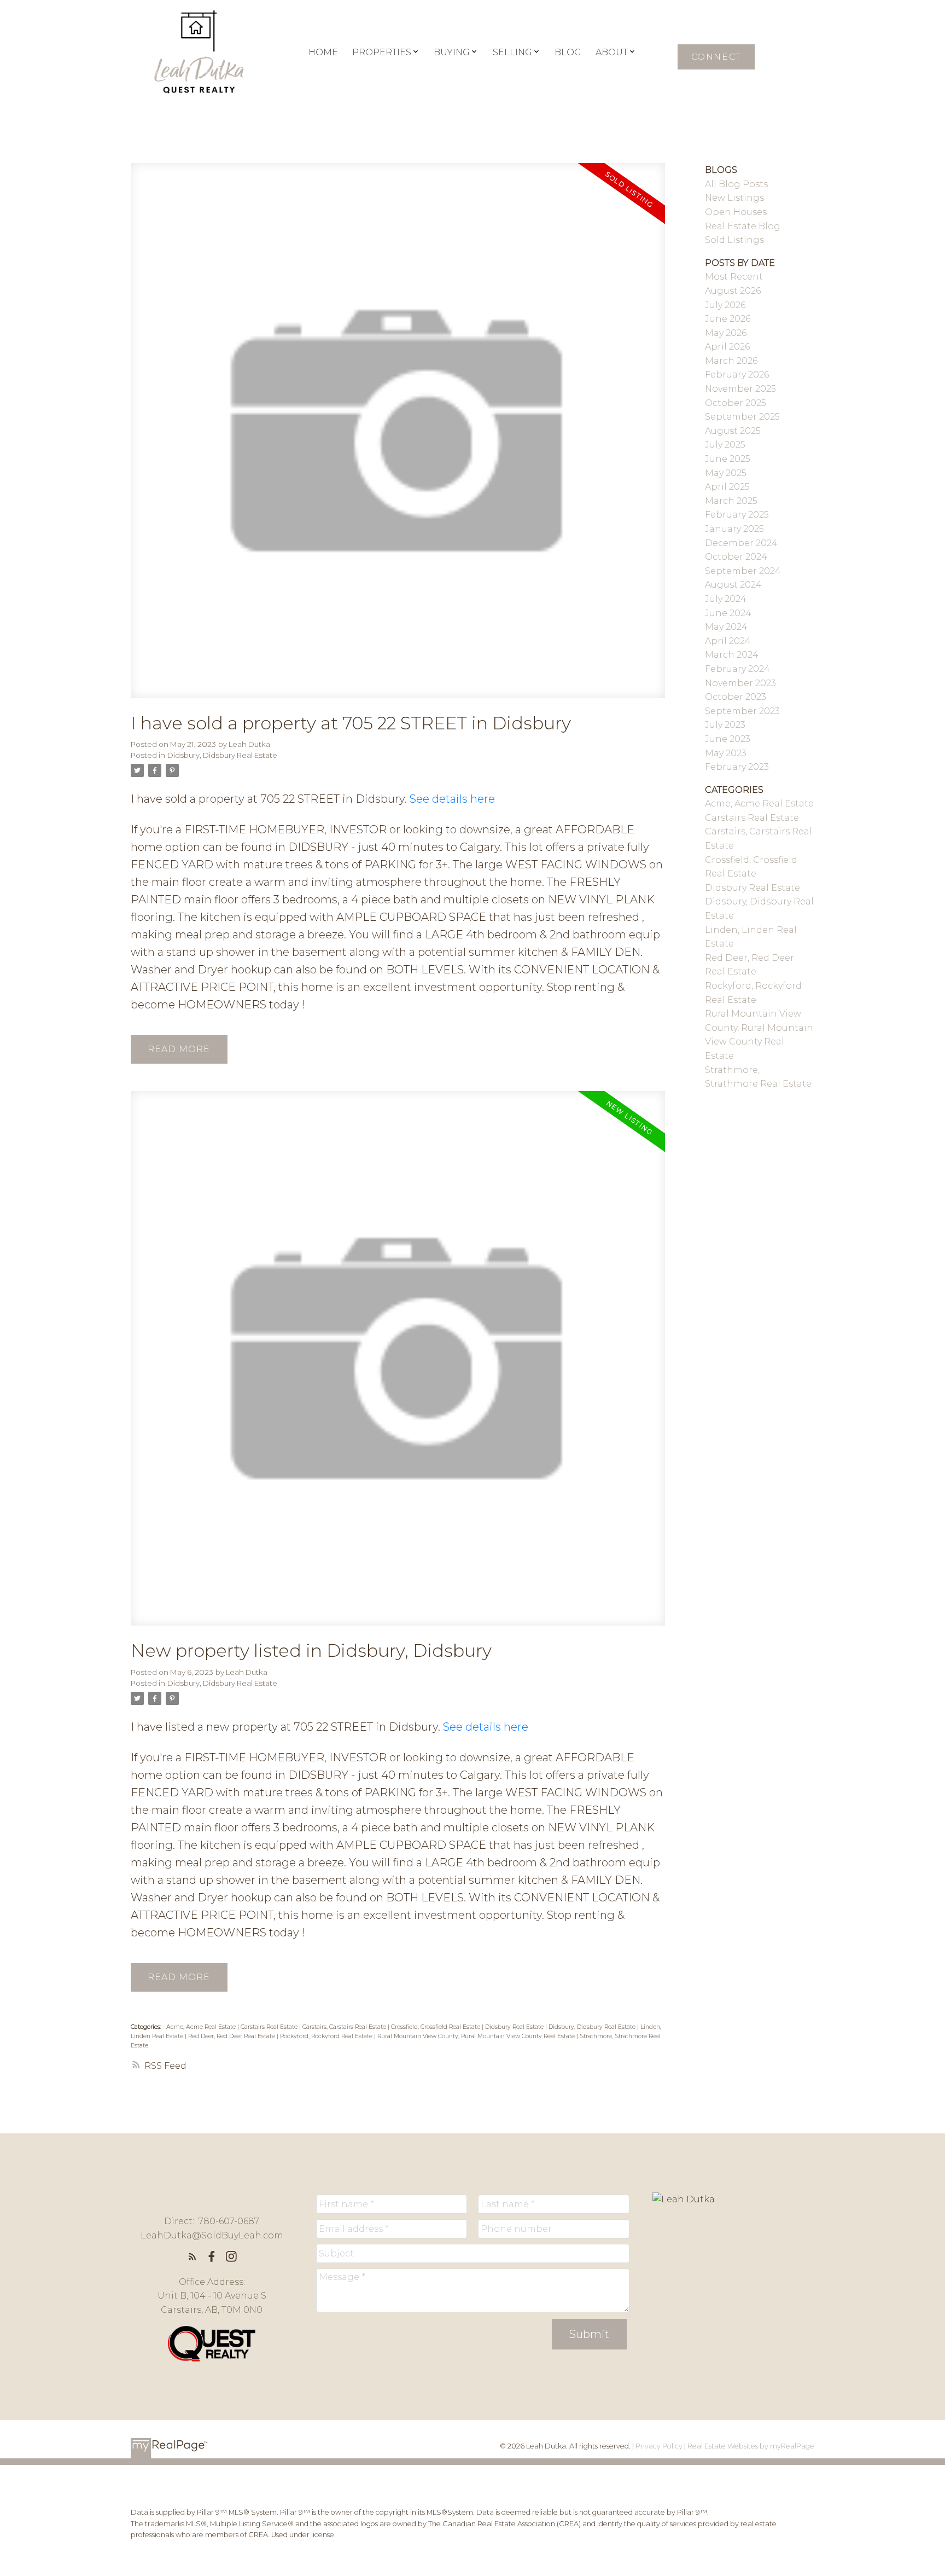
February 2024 (737, 669)
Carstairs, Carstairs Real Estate (345, 2027)
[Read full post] (398, 437)
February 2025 (737, 515)
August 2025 (733, 431)
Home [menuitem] (323, 52)
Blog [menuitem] (568, 52)
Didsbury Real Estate (515, 2027)
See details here (452, 799)
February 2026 (737, 375)
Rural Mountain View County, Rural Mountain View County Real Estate (477, 2036)
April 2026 (727, 347)
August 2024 (733, 585)
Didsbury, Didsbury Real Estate (222, 755)
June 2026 (728, 319)
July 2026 (725, 305)
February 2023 (737, 767)
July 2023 (725, 725)
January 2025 (734, 529)
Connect (716, 57)
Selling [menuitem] (512, 52)
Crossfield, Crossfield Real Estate (436, 2027)
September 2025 (742, 417)
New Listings (734, 198)
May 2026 (726, 333)
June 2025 (728, 459)
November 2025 (740, 389)
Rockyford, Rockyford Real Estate (327, 2036)
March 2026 (731, 361)
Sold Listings (734, 240)
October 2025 (736, 403)
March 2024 (732, 655)
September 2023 (742, 711)
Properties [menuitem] (382, 52)
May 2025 (726, 473)
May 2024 (726, 627)
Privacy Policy (659, 2446)
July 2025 (725, 445)
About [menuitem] (612, 52)
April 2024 (728, 641)
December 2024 (741, 543)
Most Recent (734, 277)
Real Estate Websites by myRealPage (751, 2446)
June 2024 (728, 613)
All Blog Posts (736, 184)
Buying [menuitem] (452, 52)
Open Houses (736, 212)
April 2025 (727, 487)
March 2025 (731, 501)
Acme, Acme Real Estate (202, 2027)
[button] (716, 57)
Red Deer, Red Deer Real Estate (232, 2036)
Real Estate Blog (743, 226)
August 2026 (733, 291)
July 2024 (726, 599)
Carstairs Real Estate (270, 2027)
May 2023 (726, 753)
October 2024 (736, 557)
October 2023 (736, 697)
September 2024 (743, 571)
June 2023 (728, 739)
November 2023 (740, 683)
